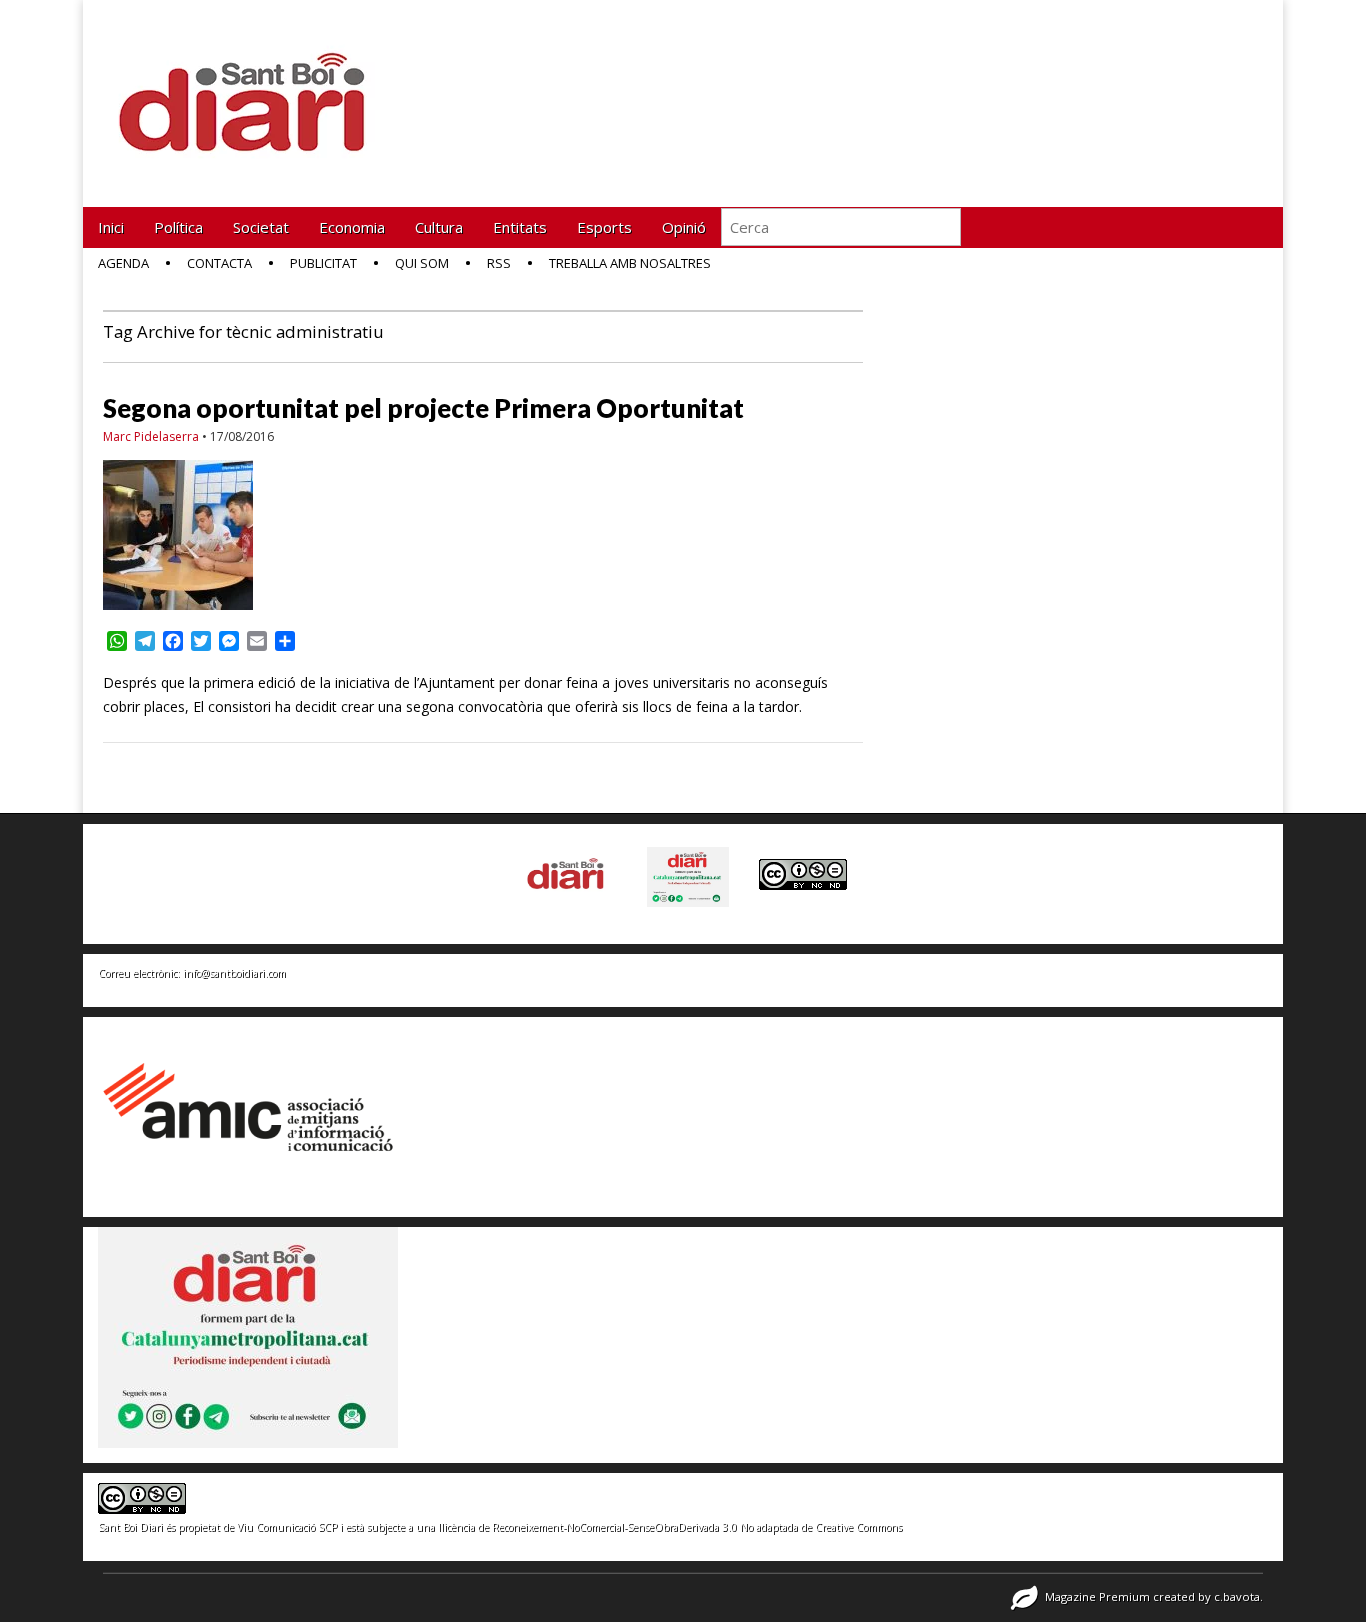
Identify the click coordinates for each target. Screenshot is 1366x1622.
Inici (111, 227)
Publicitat (323, 263)
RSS (499, 263)
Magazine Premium (1097, 1596)
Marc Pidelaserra (151, 436)
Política (178, 227)
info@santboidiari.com (234, 973)
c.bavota (1237, 1596)
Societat (261, 227)
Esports (604, 227)
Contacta (219, 263)
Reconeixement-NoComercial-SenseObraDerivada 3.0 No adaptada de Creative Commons (697, 1527)
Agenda (123, 263)
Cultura (439, 227)
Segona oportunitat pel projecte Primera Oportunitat (423, 408)
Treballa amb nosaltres (630, 263)
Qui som (422, 263)
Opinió (684, 227)
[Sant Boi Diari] (253, 88)
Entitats (520, 227)
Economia (352, 227)
